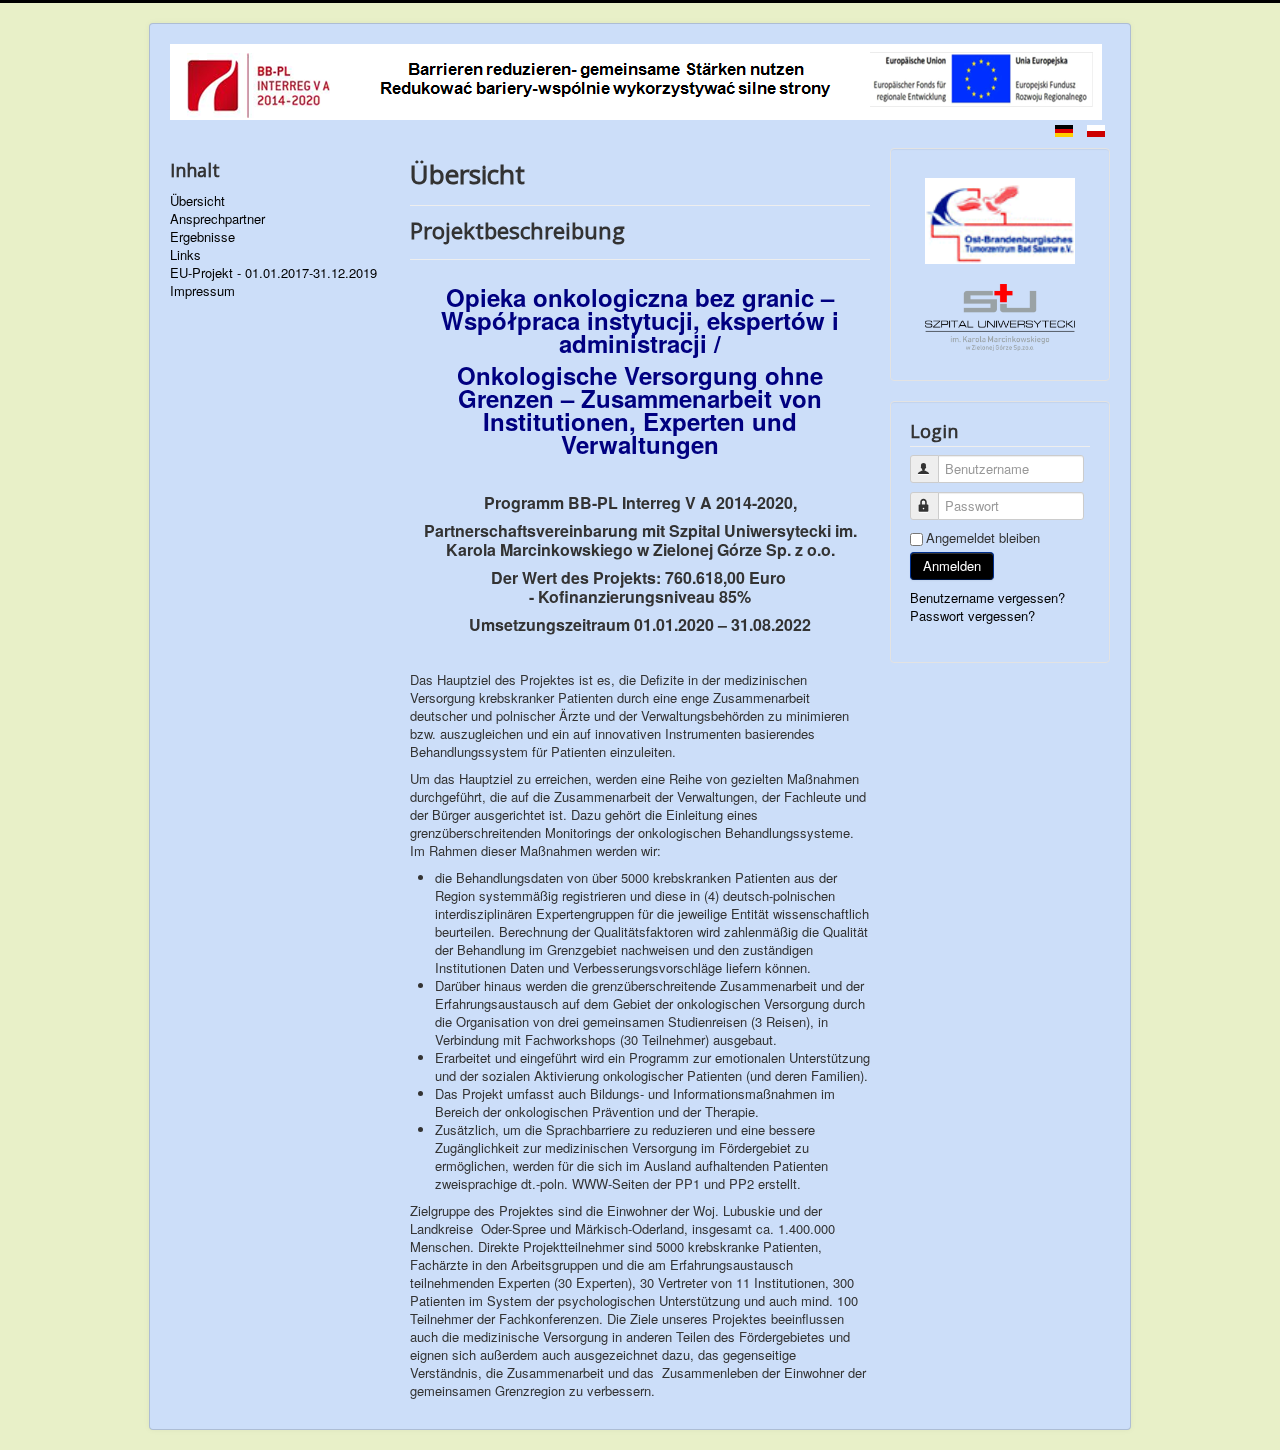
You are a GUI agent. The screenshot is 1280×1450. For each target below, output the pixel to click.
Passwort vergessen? (972, 615)
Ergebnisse (202, 237)
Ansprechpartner (217, 219)
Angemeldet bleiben (983, 538)
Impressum (202, 291)
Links (185, 255)
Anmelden (952, 565)
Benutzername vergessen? (987, 597)
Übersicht (197, 201)
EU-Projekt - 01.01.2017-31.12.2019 (273, 273)
